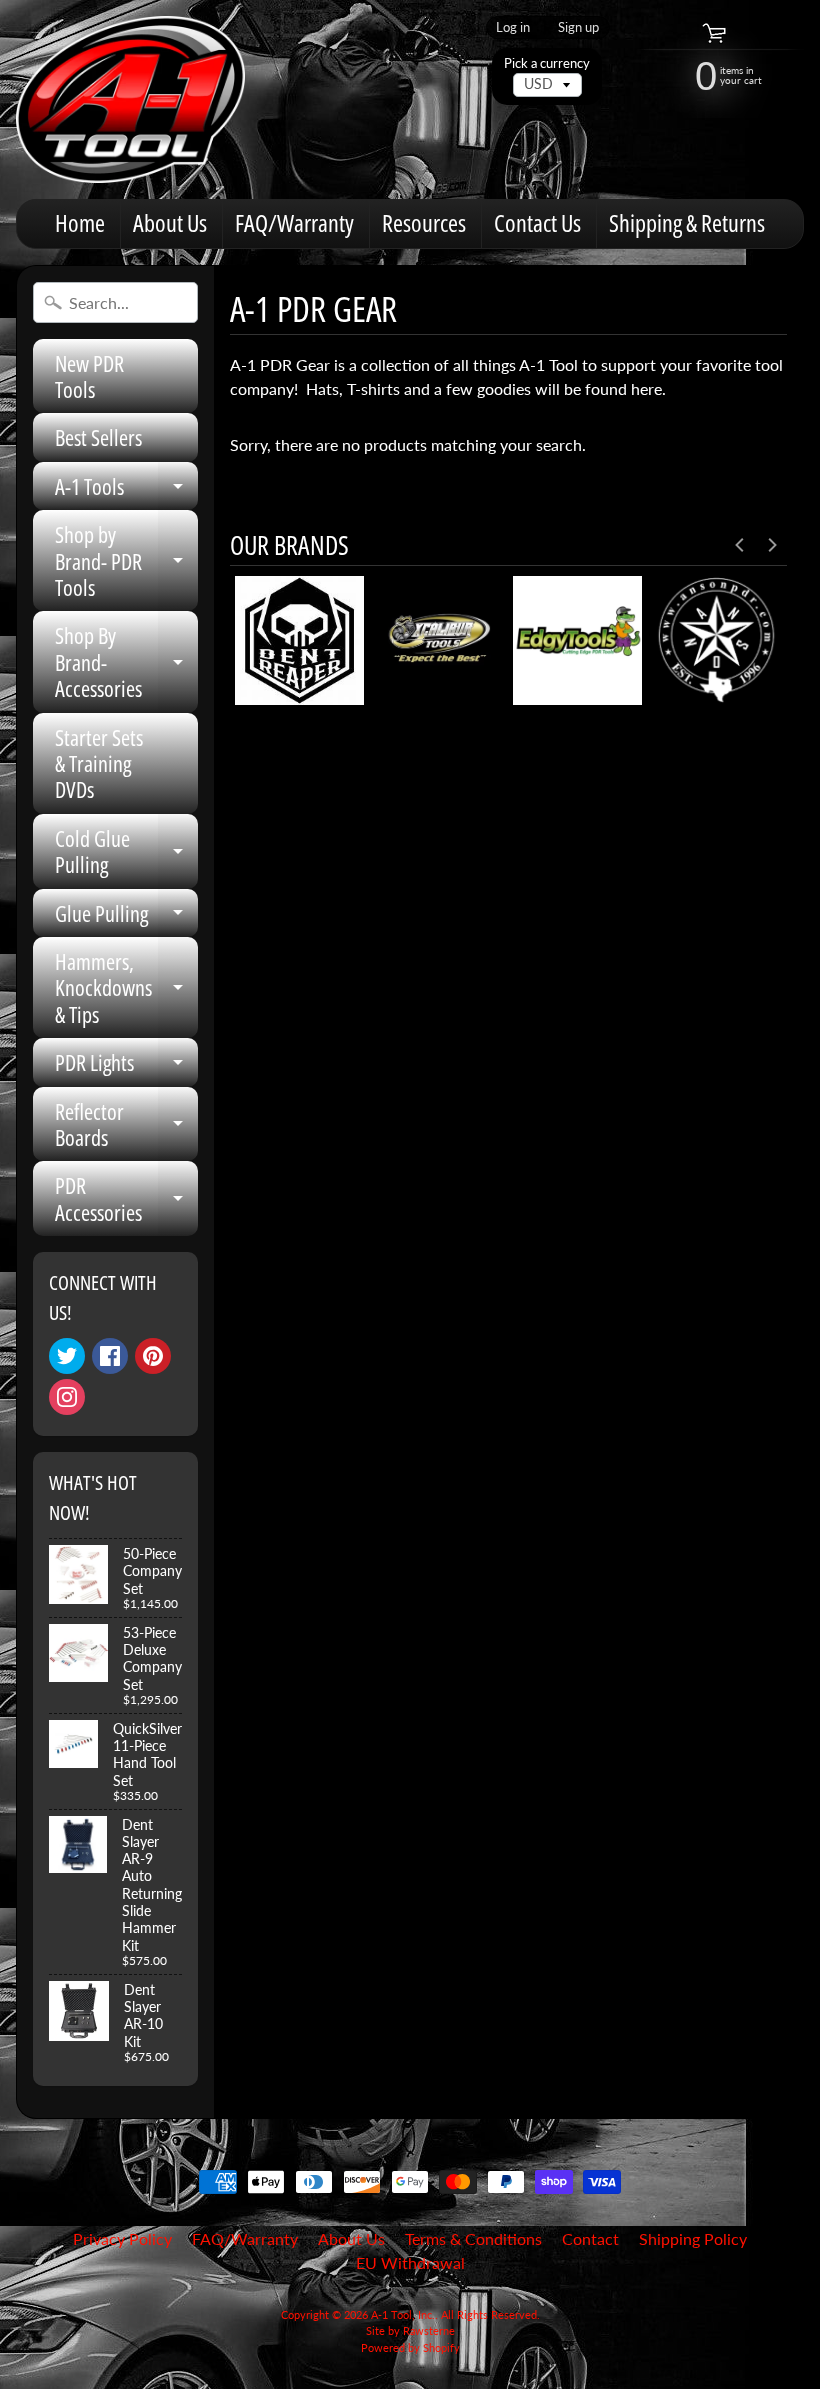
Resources (424, 222)
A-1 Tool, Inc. (403, 2314)
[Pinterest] (153, 1356)
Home (80, 222)
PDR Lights (126, 1066)
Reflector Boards (126, 1125)
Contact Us (537, 222)
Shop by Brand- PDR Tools (126, 560)
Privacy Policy (122, 2238)
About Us (170, 222)
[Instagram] (67, 1397)
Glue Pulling (126, 917)
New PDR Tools (89, 376)
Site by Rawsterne (410, 2330)
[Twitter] (67, 1356)
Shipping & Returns (687, 222)
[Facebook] (110, 1356)
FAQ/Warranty (294, 222)
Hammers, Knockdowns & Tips (126, 987)
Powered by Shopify (410, 2347)
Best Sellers (98, 437)
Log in (513, 27)
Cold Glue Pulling (126, 852)
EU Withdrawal (410, 2262)
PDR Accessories (126, 1199)
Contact (590, 2238)
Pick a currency (547, 63)
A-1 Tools (126, 490)
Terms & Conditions (473, 2238)
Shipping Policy (693, 2238)
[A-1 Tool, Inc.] (130, 99)
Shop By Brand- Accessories (126, 661)
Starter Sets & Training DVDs (99, 763)
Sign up (578, 27)
